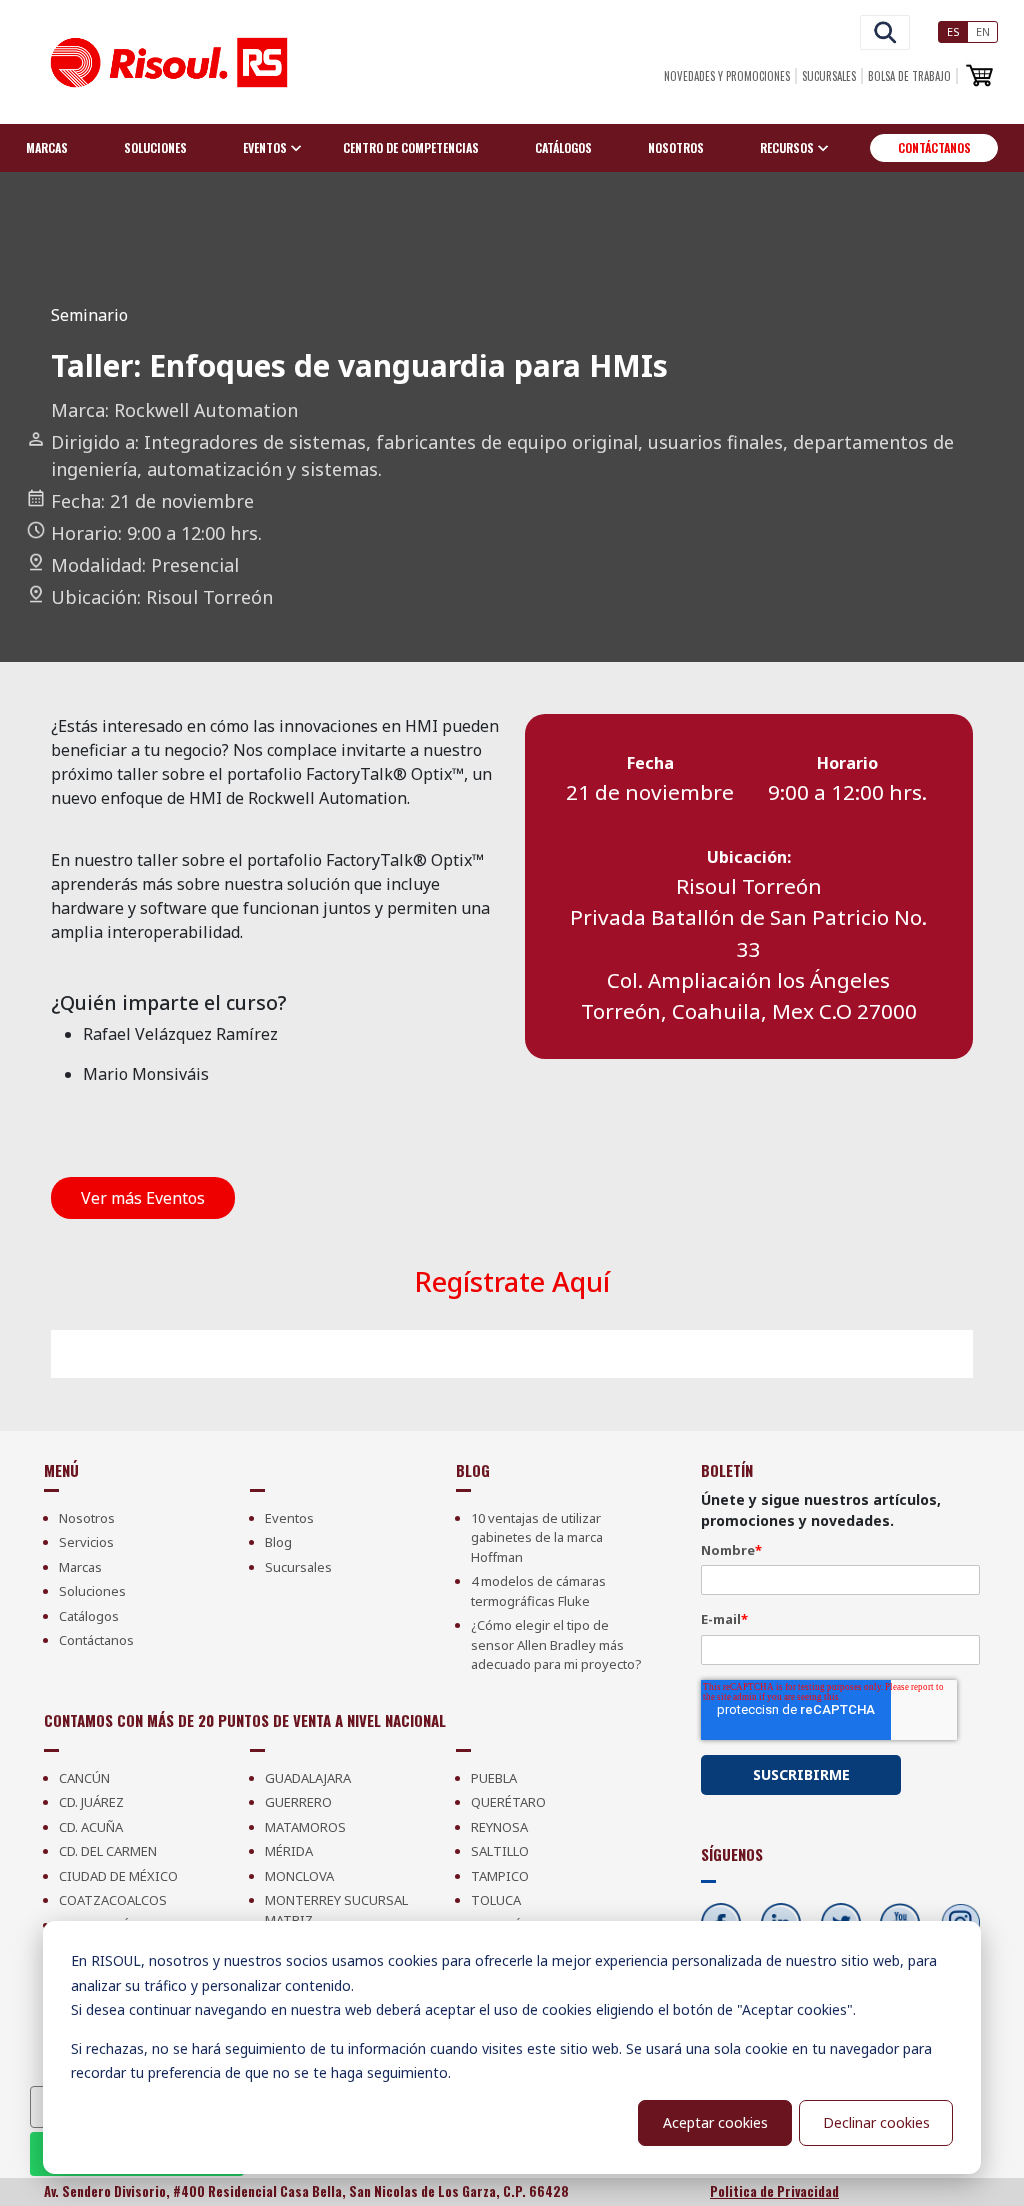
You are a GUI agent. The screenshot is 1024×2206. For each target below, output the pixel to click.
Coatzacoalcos (113, 1900)
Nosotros (676, 147)
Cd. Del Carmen (108, 1851)
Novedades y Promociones (727, 76)
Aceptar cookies (715, 2122)
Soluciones (155, 147)
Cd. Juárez (91, 1802)
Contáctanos (934, 147)
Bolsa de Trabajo (909, 76)
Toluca (496, 1900)
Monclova (299, 1876)
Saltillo (500, 1851)
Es (953, 31)
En (983, 31)
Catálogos (563, 147)
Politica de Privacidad (774, 2191)
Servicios (86, 1542)
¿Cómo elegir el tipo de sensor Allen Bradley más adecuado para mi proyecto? (556, 1644)
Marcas (47, 147)
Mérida (289, 1851)
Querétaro (508, 1802)
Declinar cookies (876, 2122)
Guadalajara (308, 1778)
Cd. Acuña (91, 1827)
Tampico (500, 1876)
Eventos (289, 1518)
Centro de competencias (411, 147)
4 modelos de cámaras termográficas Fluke (538, 1591)
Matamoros (305, 1827)
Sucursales (829, 76)
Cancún (84, 1778)
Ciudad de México (118, 1876)
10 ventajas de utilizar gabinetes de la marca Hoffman (537, 1537)
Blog (278, 1542)
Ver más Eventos (143, 1198)
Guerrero (298, 1802)
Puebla (494, 1778)
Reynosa (499, 1827)
